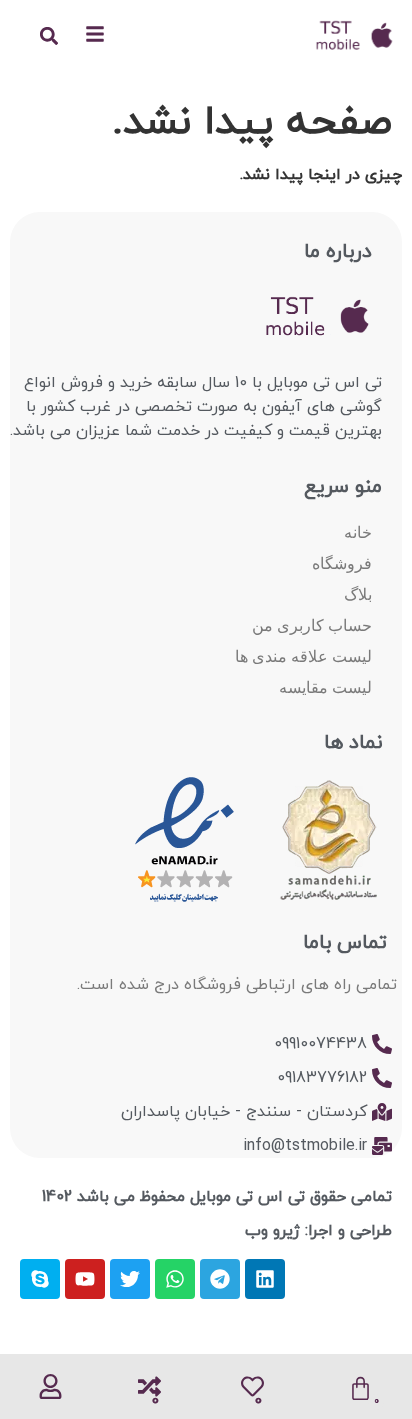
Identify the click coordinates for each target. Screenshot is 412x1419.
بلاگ (358, 594)
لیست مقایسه (325, 687)
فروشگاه (342, 563)
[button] (48, 35)
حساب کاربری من (312, 625)
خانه (358, 532)
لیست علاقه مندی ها (303, 656)
